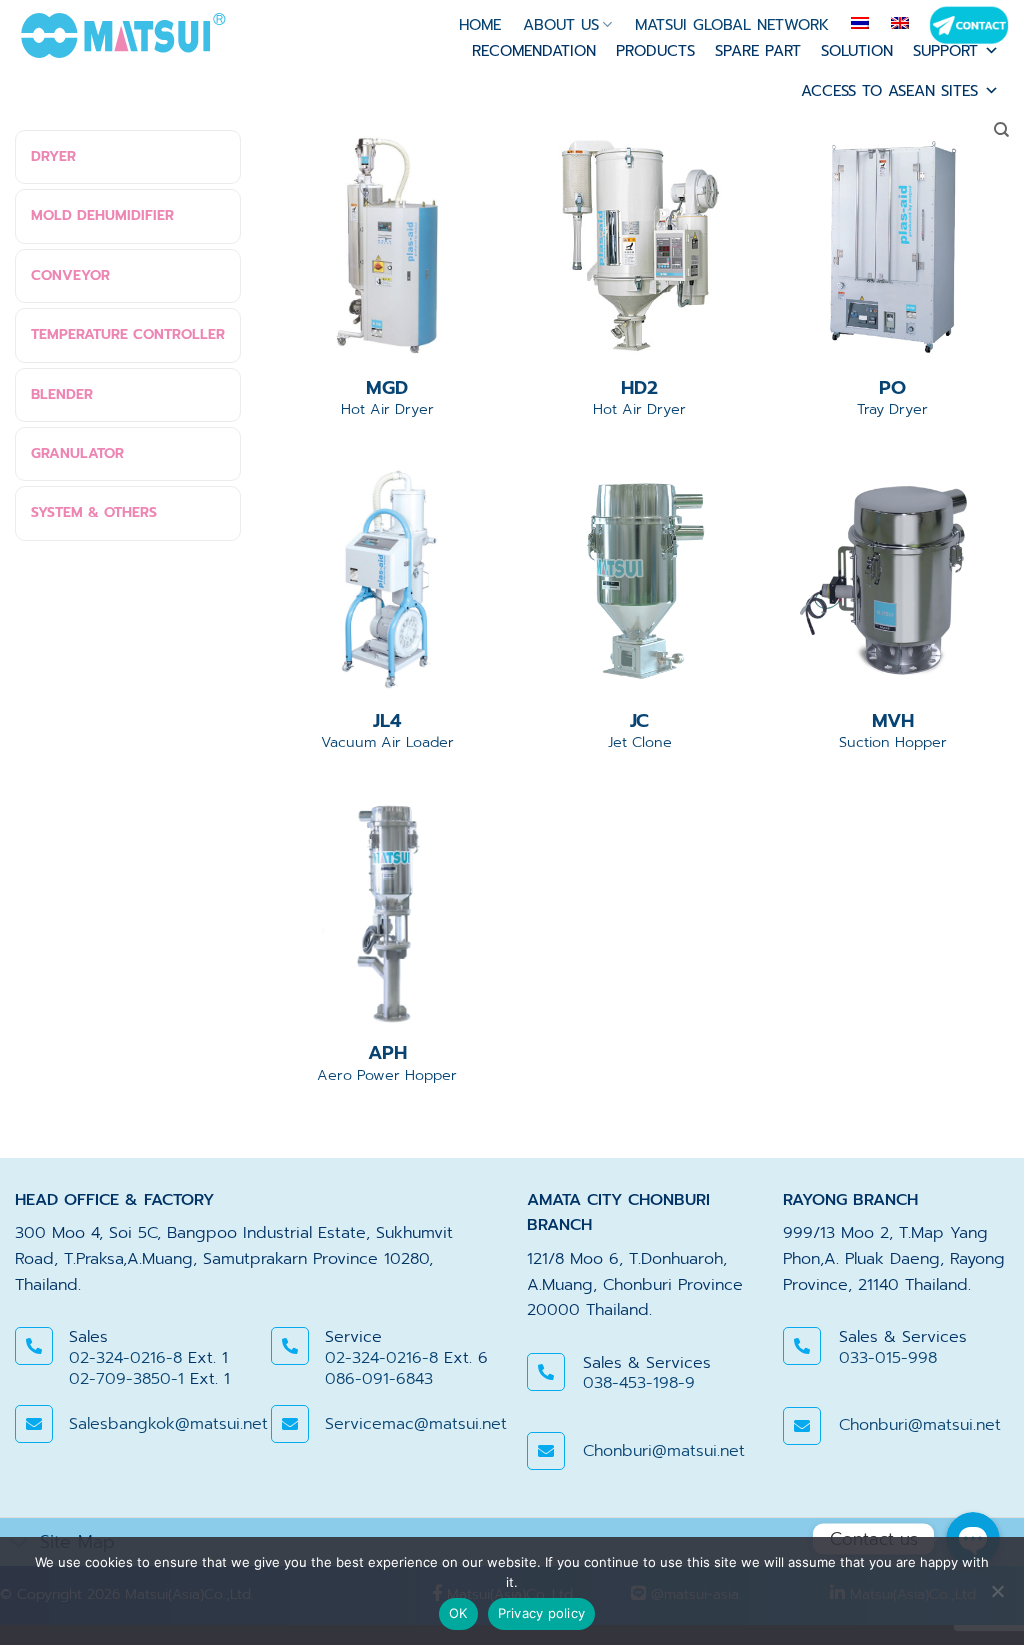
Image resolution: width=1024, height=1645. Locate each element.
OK (458, 1613)
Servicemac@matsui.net (416, 1424)
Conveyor (70, 275)
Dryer (53, 156)
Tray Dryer (892, 397)
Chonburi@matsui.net (664, 1451)
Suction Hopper (893, 730)
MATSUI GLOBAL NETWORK (732, 25)
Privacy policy (542, 1613)
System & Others (94, 512)
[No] (997, 1597)
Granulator (77, 453)
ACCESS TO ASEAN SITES (889, 91)
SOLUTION (857, 51)
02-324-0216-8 (125, 1358)
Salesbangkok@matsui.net (168, 1424)
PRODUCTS (655, 51)
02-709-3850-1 (126, 1379)
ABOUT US (561, 25)
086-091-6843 (379, 1379)
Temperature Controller (128, 334)
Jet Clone (640, 730)
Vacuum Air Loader (387, 730)
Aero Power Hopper (387, 1062)
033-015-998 (888, 1358)
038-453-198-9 (639, 1383)
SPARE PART (758, 51)
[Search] (1001, 130)
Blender (62, 394)
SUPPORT (945, 51)
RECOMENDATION (534, 51)
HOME (480, 25)
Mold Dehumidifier (102, 215)
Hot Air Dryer (387, 397)
